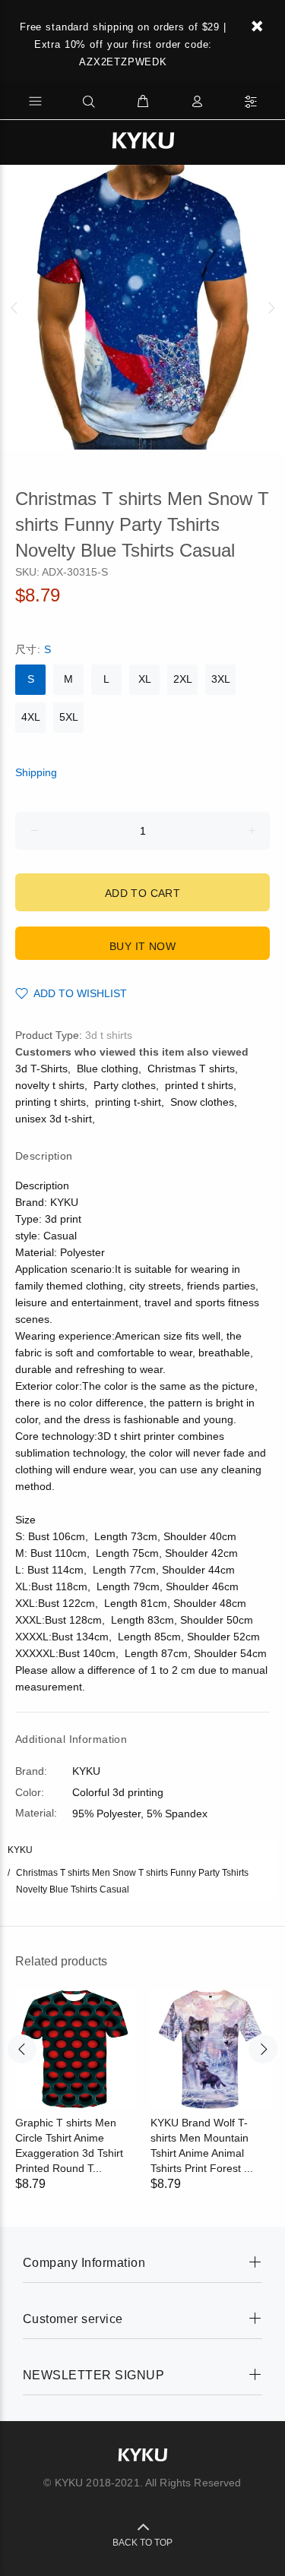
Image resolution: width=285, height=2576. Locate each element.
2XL (183, 679)
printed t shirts (199, 1085)
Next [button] (271, 308)
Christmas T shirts (191, 1069)
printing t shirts (51, 1102)
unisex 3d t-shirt (54, 1119)
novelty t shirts (50, 1085)
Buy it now (142, 946)
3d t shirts (109, 1035)
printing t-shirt (128, 1102)
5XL (69, 717)
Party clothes (125, 1085)
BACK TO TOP (142, 2543)
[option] (142, 307)
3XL (221, 679)
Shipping (36, 772)
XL (145, 679)
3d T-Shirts (41, 1069)
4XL (31, 717)
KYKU (20, 1850)
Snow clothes (202, 1102)
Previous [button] (14, 308)
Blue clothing (108, 1069)
